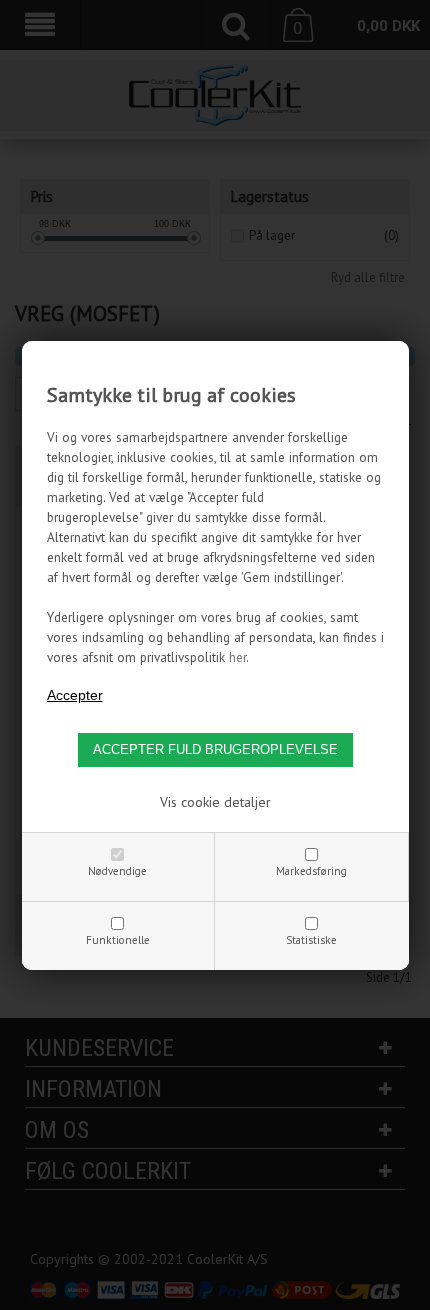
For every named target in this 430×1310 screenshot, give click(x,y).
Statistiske (311, 940)
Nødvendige (117, 871)
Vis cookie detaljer (215, 802)
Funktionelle (118, 940)
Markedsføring (311, 871)
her (237, 657)
